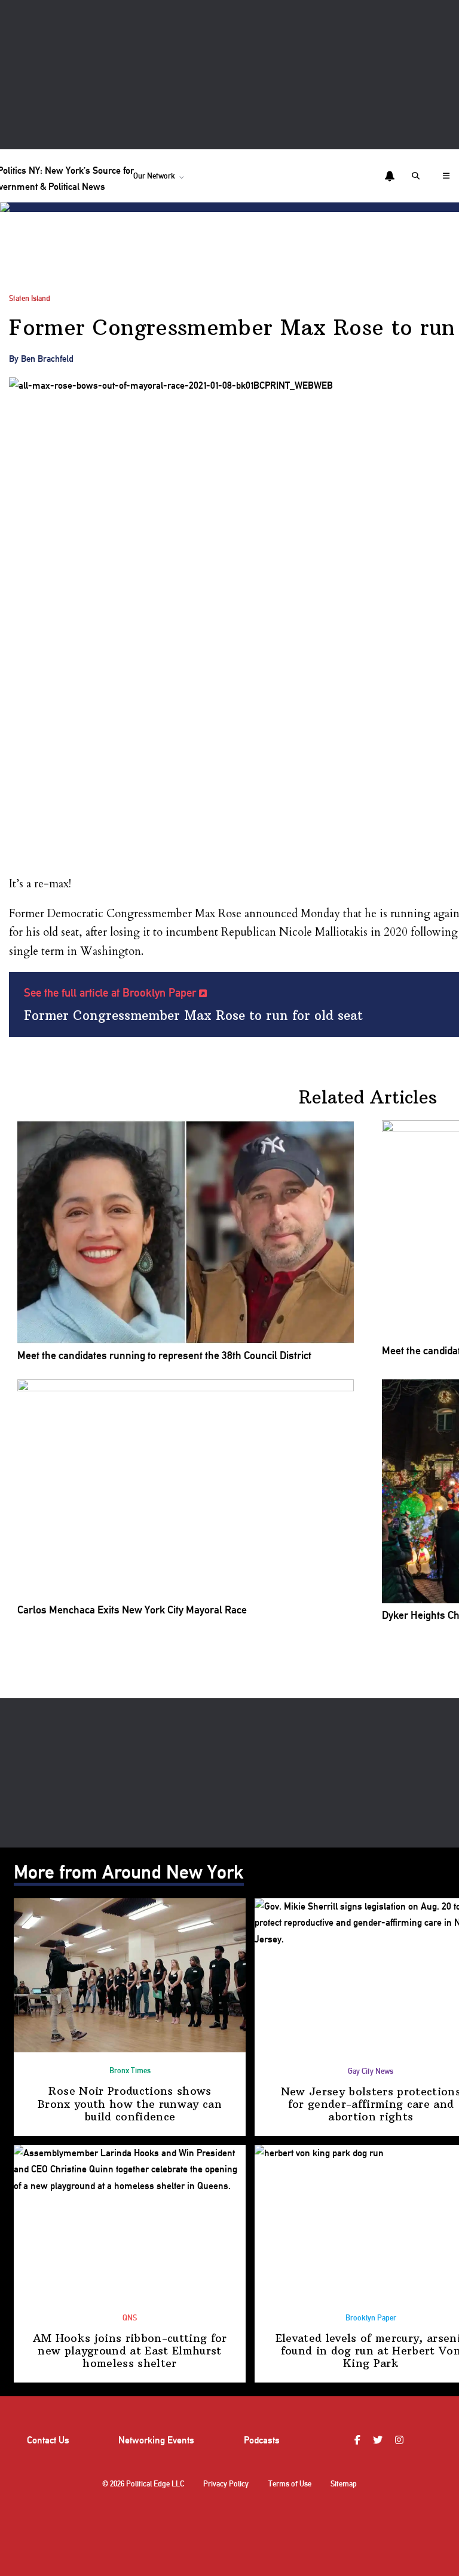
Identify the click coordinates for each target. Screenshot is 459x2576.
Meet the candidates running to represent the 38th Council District (164, 1355)
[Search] (418, 176)
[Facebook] (359, 2440)
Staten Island (30, 298)
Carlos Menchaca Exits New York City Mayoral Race (132, 1610)
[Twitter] (379, 2440)
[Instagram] (401, 2440)
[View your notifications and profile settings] (390, 176)
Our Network (154, 176)
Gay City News (371, 2071)
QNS (130, 2318)
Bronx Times (130, 2071)
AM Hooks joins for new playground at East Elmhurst (130, 2351)
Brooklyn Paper (371, 2318)
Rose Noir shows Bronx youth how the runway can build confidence (130, 2104)
